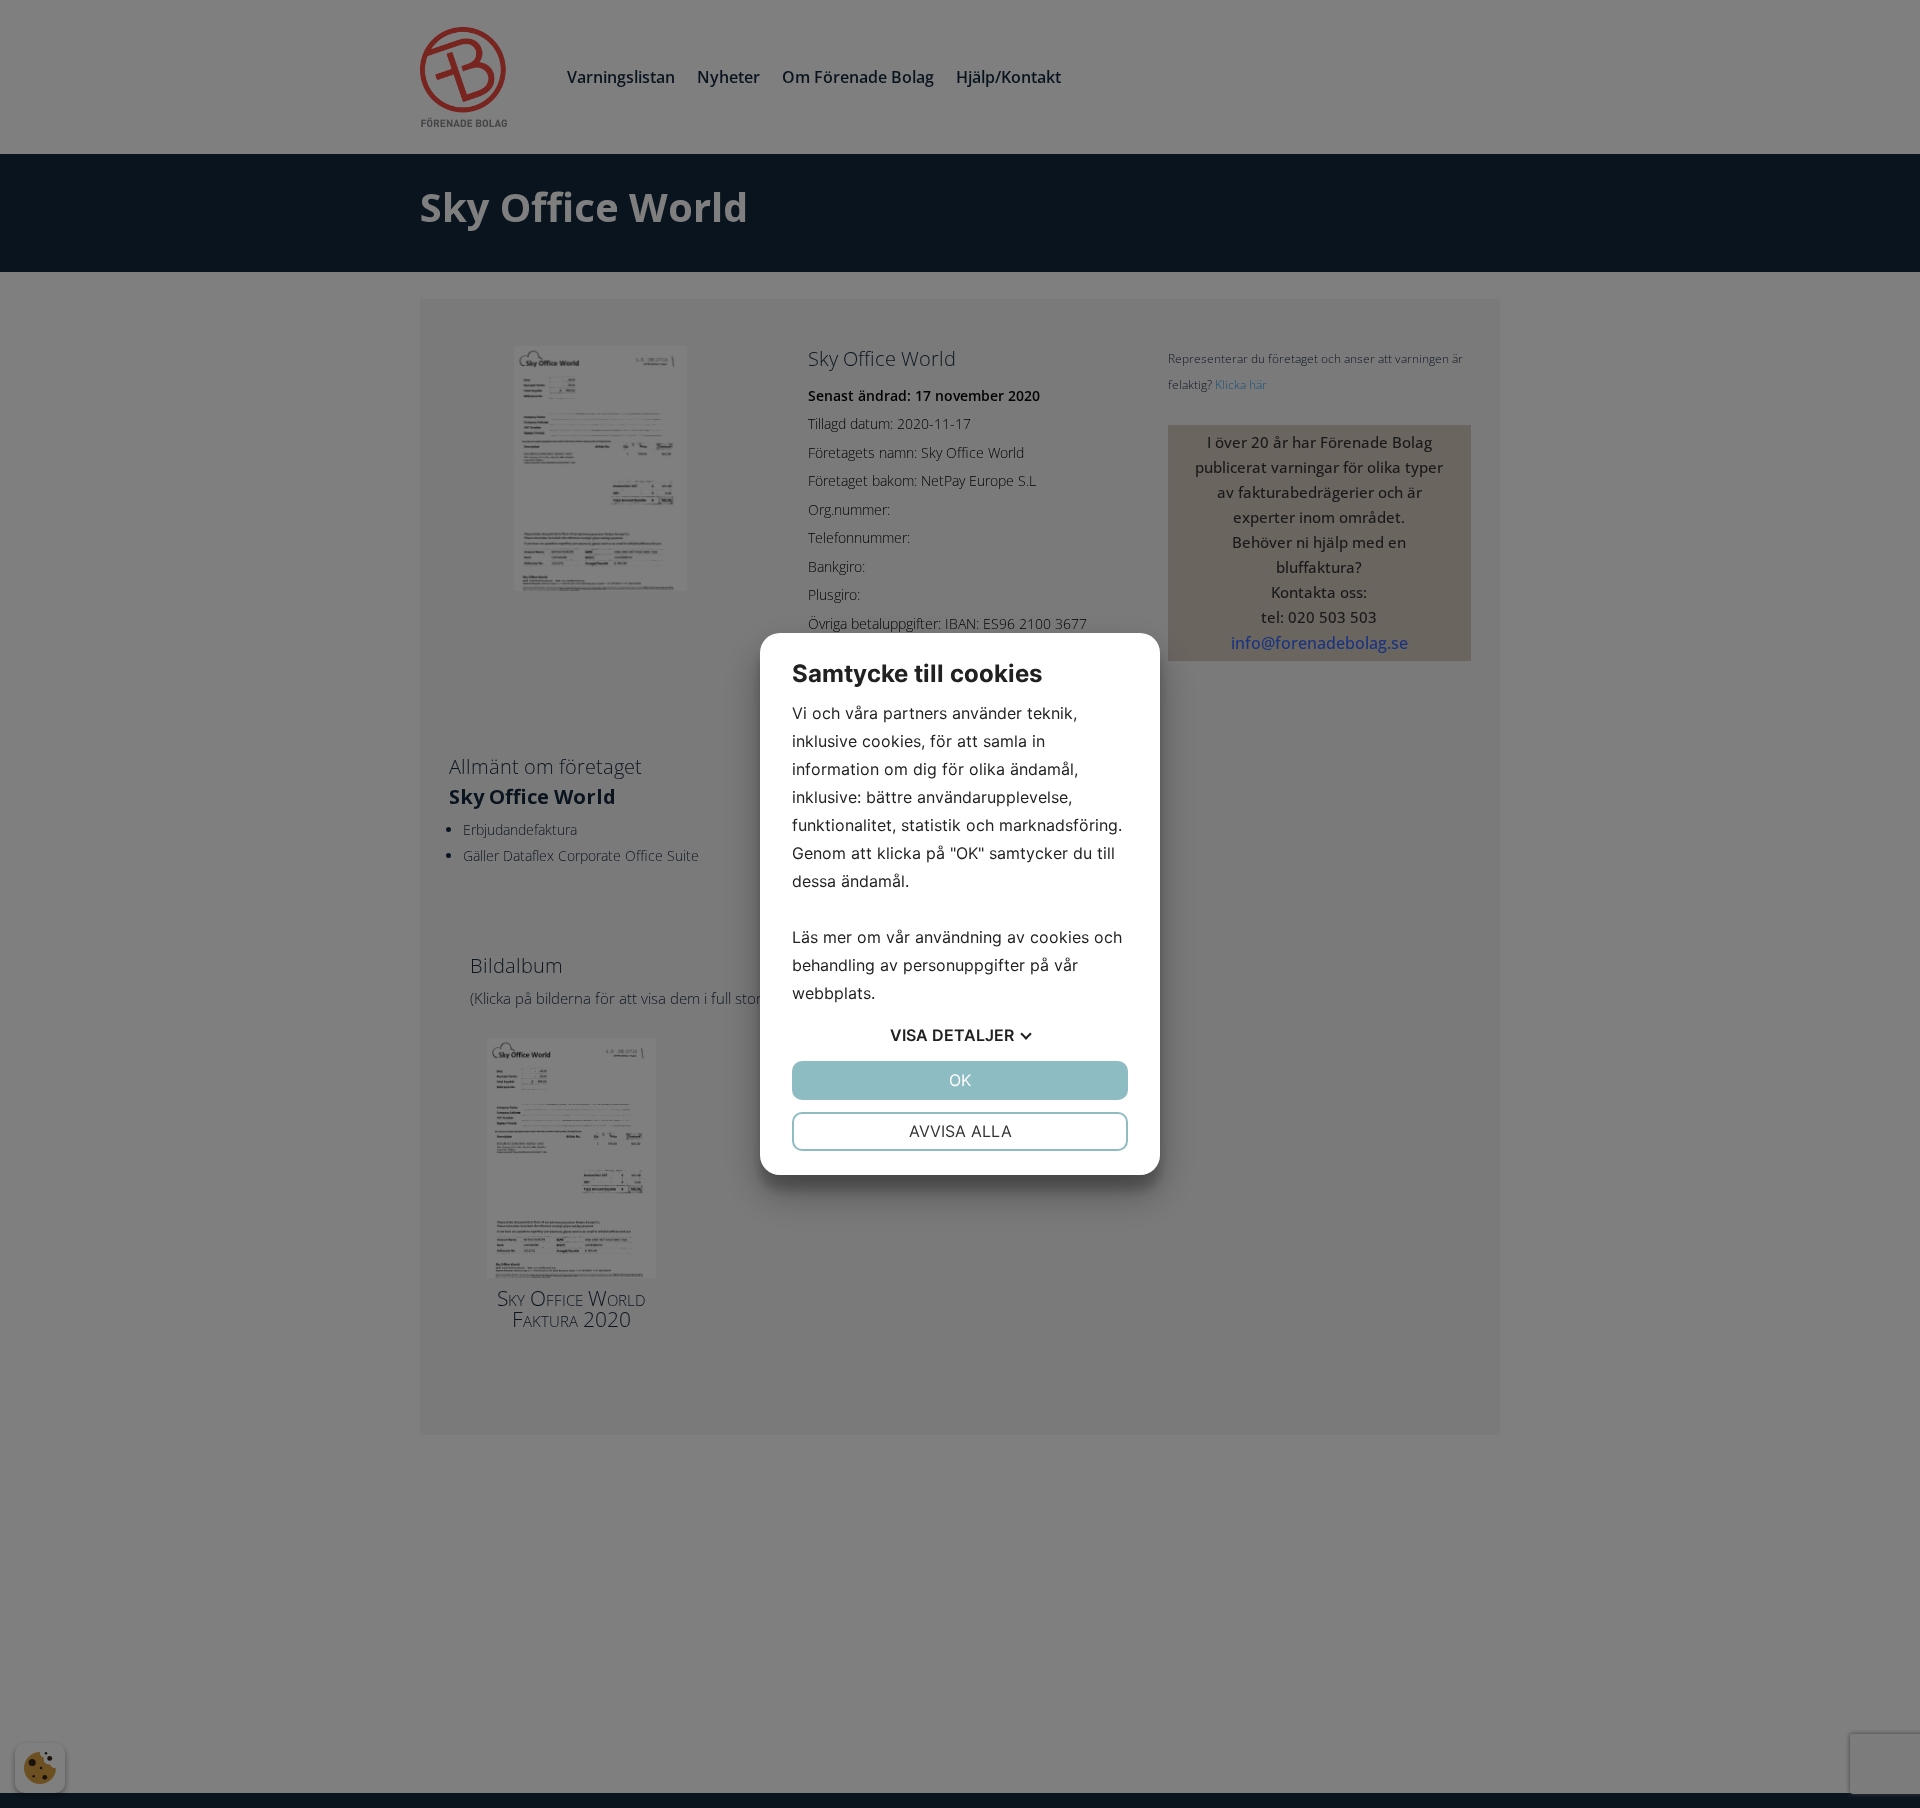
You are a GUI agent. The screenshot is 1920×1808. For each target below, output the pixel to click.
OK (960, 1080)
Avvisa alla (960, 1131)
